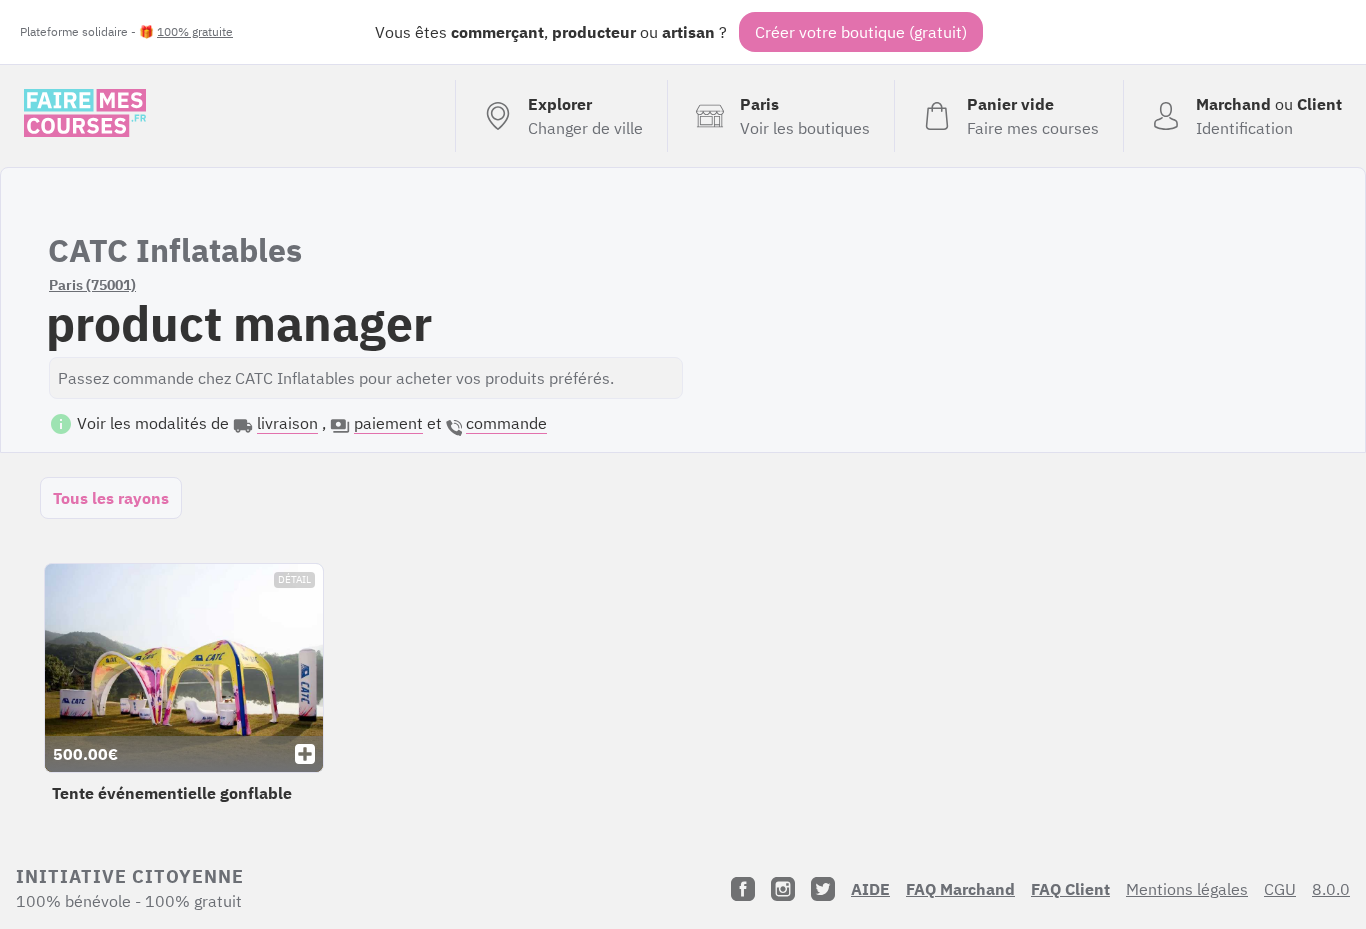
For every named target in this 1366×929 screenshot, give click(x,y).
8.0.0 (1331, 889)
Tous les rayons (111, 498)
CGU (1280, 889)
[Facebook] (743, 889)
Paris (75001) (92, 285)
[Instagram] (783, 889)
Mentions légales (1187, 889)
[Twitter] (823, 889)
